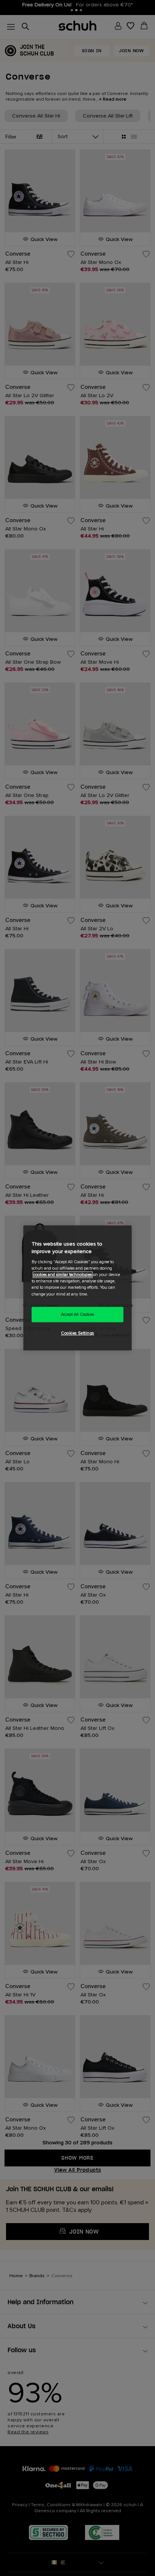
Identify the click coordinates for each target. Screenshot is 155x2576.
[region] (77, 1288)
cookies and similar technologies (63, 1275)
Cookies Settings (77, 1334)
